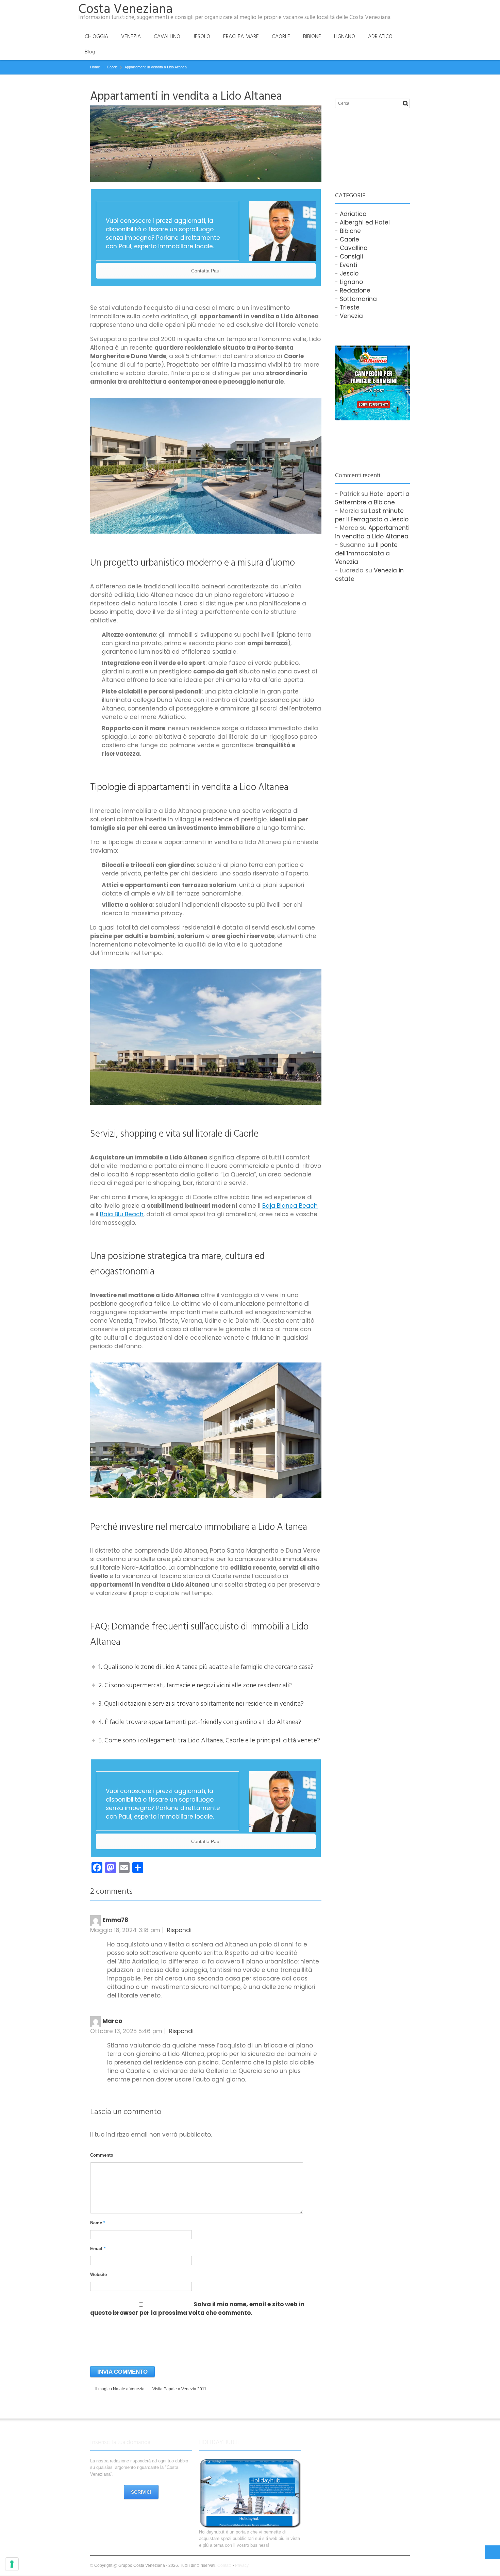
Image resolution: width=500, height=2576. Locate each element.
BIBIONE (312, 36)
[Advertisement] (369, 143)
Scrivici (141, 2492)
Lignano (351, 282)
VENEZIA (131, 36)
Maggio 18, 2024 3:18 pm (125, 1930)
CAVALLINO (167, 36)
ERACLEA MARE (241, 36)
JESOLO (202, 36)
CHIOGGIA (96, 36)
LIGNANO (345, 36)
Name (98, 2223)
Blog (90, 52)
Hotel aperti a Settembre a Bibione (372, 498)
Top (493, 2552)
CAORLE (281, 36)
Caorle (349, 239)
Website (98, 2274)
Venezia (351, 316)
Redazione (355, 290)
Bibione (350, 231)
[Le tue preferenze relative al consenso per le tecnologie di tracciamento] (12, 2564)
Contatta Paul (206, 271)
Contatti (224, 2565)
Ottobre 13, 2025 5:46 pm (126, 2031)
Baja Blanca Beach (290, 1206)
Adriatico (353, 214)
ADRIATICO (380, 36)
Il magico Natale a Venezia (120, 2389)
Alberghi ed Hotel (365, 222)
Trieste (350, 307)
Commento (102, 2155)
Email (98, 2249)
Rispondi (179, 1930)
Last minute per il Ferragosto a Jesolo (372, 515)
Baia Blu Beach (122, 1214)
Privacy (242, 2565)
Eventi (348, 265)
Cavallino (354, 248)
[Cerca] (405, 103)
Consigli (351, 256)
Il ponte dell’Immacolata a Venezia (366, 553)
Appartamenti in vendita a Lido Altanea (372, 532)
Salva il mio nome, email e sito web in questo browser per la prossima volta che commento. (197, 2309)
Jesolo (349, 273)
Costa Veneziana (126, 9)
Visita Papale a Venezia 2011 (179, 2389)
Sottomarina (358, 299)
